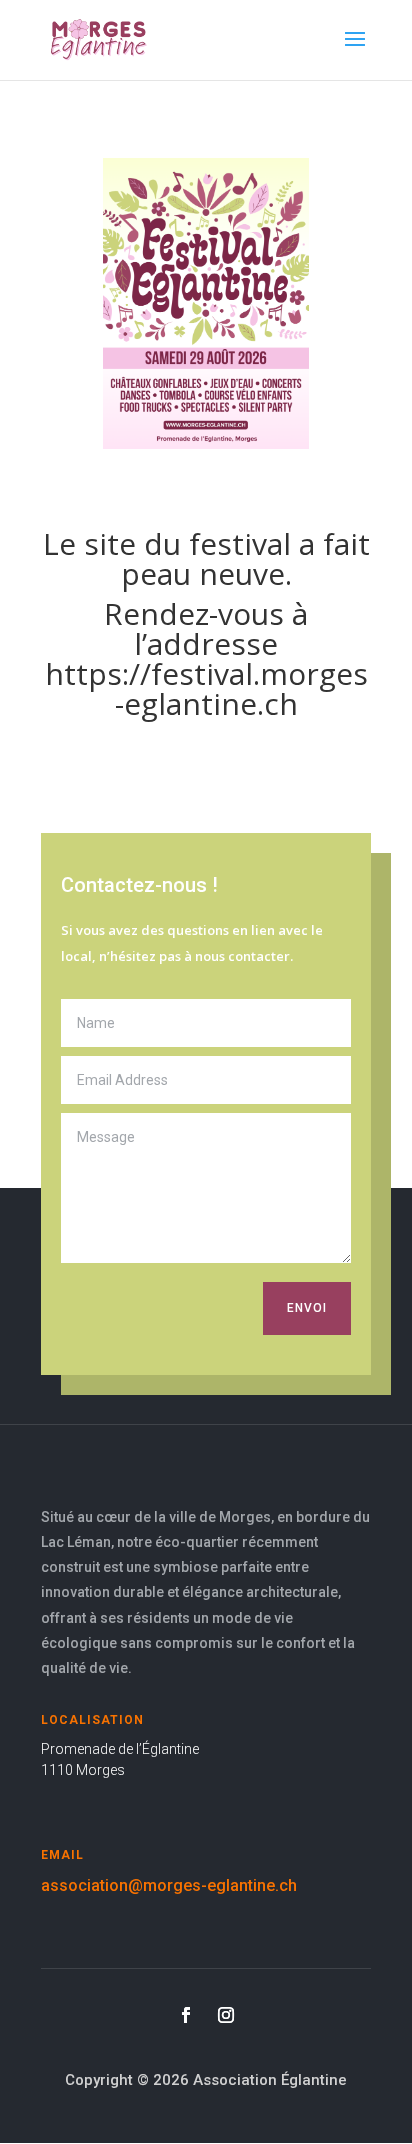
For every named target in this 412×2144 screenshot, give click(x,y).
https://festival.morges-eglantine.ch (206, 688)
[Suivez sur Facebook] (186, 2015)
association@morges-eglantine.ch (169, 1885)
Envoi (307, 1308)
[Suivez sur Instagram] (226, 2015)
